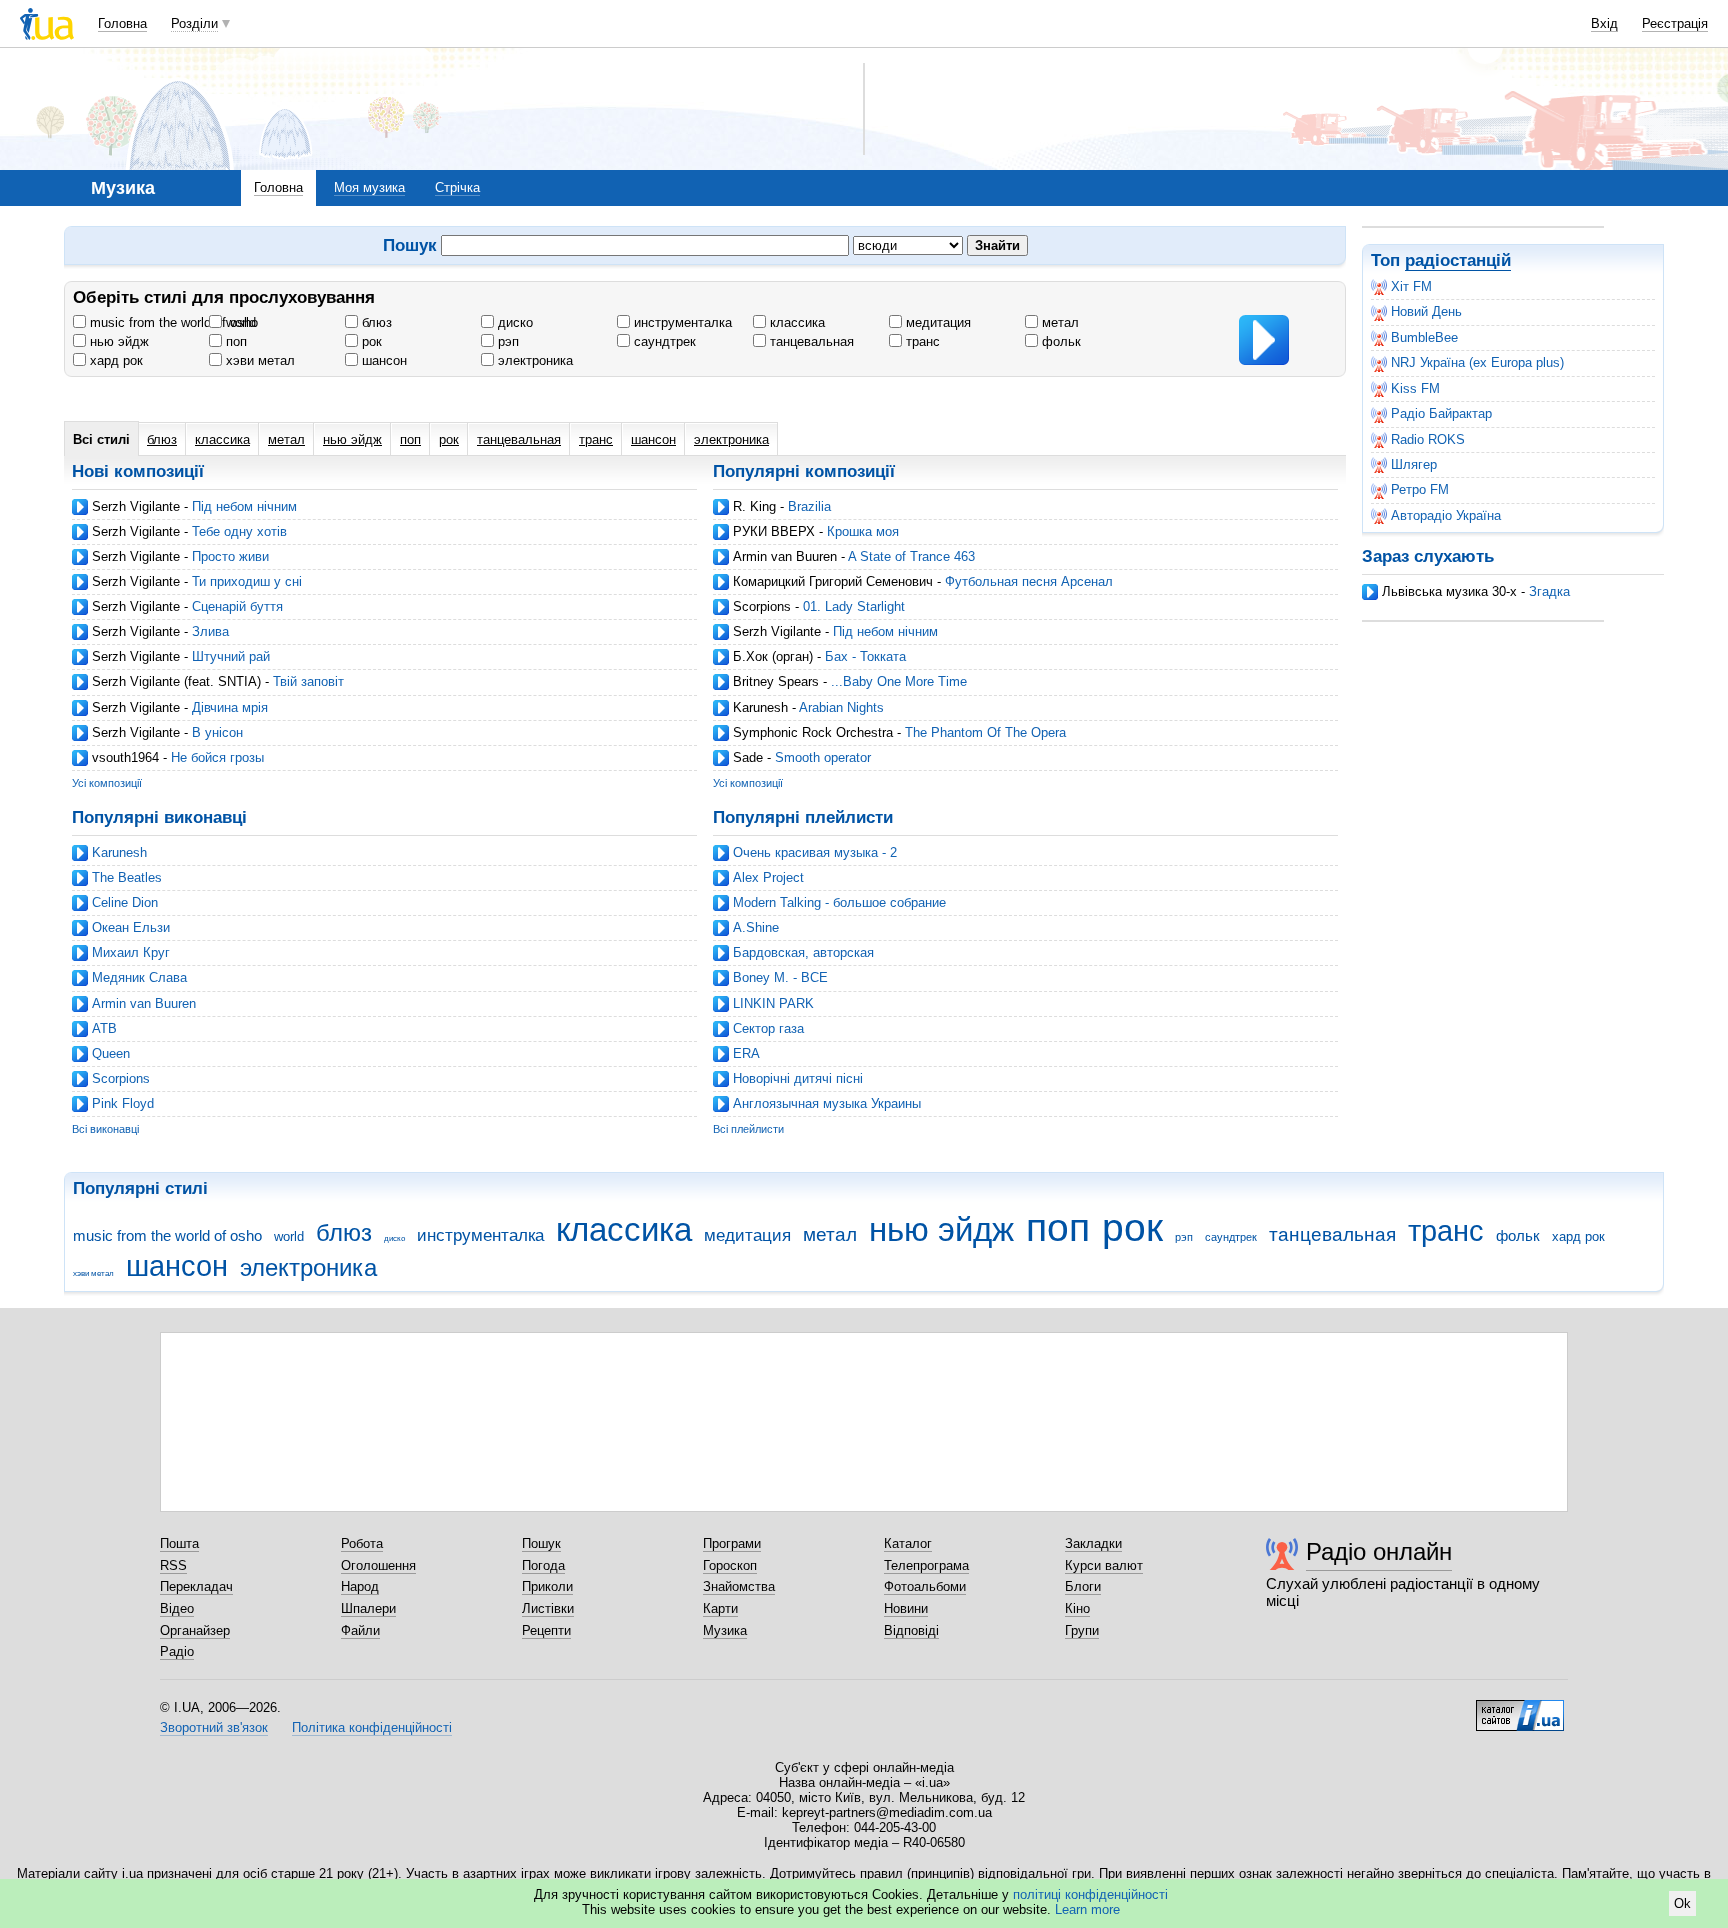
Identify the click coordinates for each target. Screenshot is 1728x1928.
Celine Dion (125, 902)
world (239, 322)
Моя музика (369, 187)
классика (795, 322)
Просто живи (230, 556)
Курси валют (1104, 1565)
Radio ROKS (1428, 439)
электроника (533, 360)
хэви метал (258, 360)
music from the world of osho (172, 322)
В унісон (217, 732)
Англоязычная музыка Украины (827, 1103)
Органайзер (195, 1630)
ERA (746, 1053)
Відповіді (911, 1630)
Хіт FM (1411, 286)
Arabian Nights (841, 707)
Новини (906, 1608)
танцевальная (810, 341)
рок (370, 341)
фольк (1059, 341)
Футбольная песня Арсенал (1029, 581)
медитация (936, 322)
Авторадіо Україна (1446, 515)
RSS (173, 1565)
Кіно (1077, 1608)
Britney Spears (776, 681)
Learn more (1087, 1909)
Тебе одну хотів (239, 531)
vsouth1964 (125, 757)
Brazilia (809, 506)
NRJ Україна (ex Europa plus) (1477, 362)
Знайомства (739, 1586)
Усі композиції (107, 783)
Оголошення (378, 1565)
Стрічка (457, 187)
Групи (1082, 1630)
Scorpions (762, 606)
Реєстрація (1675, 23)
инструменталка (681, 322)
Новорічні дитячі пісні (798, 1078)
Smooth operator (823, 757)
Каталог (908, 1543)
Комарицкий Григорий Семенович (833, 581)
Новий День (1426, 311)
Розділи (194, 23)
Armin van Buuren (785, 556)
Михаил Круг (131, 952)
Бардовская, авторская (803, 952)
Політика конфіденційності (372, 1727)
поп (234, 341)
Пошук (541, 1543)
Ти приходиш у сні (247, 581)
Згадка (1549, 591)
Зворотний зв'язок (214, 1727)
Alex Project (768, 877)
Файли (360, 1630)
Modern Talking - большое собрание (839, 902)
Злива (210, 631)
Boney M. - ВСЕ (780, 977)
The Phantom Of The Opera (985, 732)
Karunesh (760, 707)
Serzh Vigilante (136, 506)
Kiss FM (1415, 388)
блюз (375, 322)
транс (921, 341)
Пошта (179, 1543)
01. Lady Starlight (854, 606)
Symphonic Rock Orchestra (813, 732)
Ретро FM (1420, 489)
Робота (362, 1543)
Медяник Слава (139, 977)
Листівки (548, 1608)
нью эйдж (117, 341)
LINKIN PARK (773, 1003)
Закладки (1093, 1543)
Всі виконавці (105, 1129)
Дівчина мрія (230, 707)
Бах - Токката (865, 656)
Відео (177, 1608)
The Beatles (127, 877)
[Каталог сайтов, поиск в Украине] (1520, 1708)
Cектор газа (768, 1028)
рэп (506, 341)
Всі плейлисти (748, 1129)
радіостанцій (1458, 260)
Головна (122, 23)
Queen (111, 1053)
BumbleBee (1424, 337)
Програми (732, 1543)
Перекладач (196, 1586)
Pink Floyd (123, 1103)
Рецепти (546, 1630)
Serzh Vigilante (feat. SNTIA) (176, 681)
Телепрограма (926, 1565)
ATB (104, 1028)
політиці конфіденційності (1090, 1894)
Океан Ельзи (131, 927)
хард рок (114, 360)
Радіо (177, 1651)
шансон (382, 360)
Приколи (547, 1586)
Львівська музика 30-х (1449, 591)
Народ (360, 1586)
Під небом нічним (244, 506)
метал (1058, 322)
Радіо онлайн (1379, 1551)
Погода (543, 1565)
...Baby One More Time (899, 681)
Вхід (1604, 23)
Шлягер (1414, 464)
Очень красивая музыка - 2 (815, 852)
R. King (754, 506)
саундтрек (663, 341)
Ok (1682, 1903)
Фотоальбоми (925, 1586)
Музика (725, 1630)
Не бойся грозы (217, 757)
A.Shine (756, 927)
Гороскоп (730, 1565)
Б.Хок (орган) (773, 656)
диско (513, 322)
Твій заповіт (308, 681)
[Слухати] (1264, 340)
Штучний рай (231, 656)
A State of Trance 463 (911, 556)
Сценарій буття (237, 606)
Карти (720, 1608)
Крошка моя (863, 531)
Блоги (1083, 1586)
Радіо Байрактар (1441, 413)
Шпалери (368, 1608)
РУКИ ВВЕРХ (774, 531)
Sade (748, 757)
